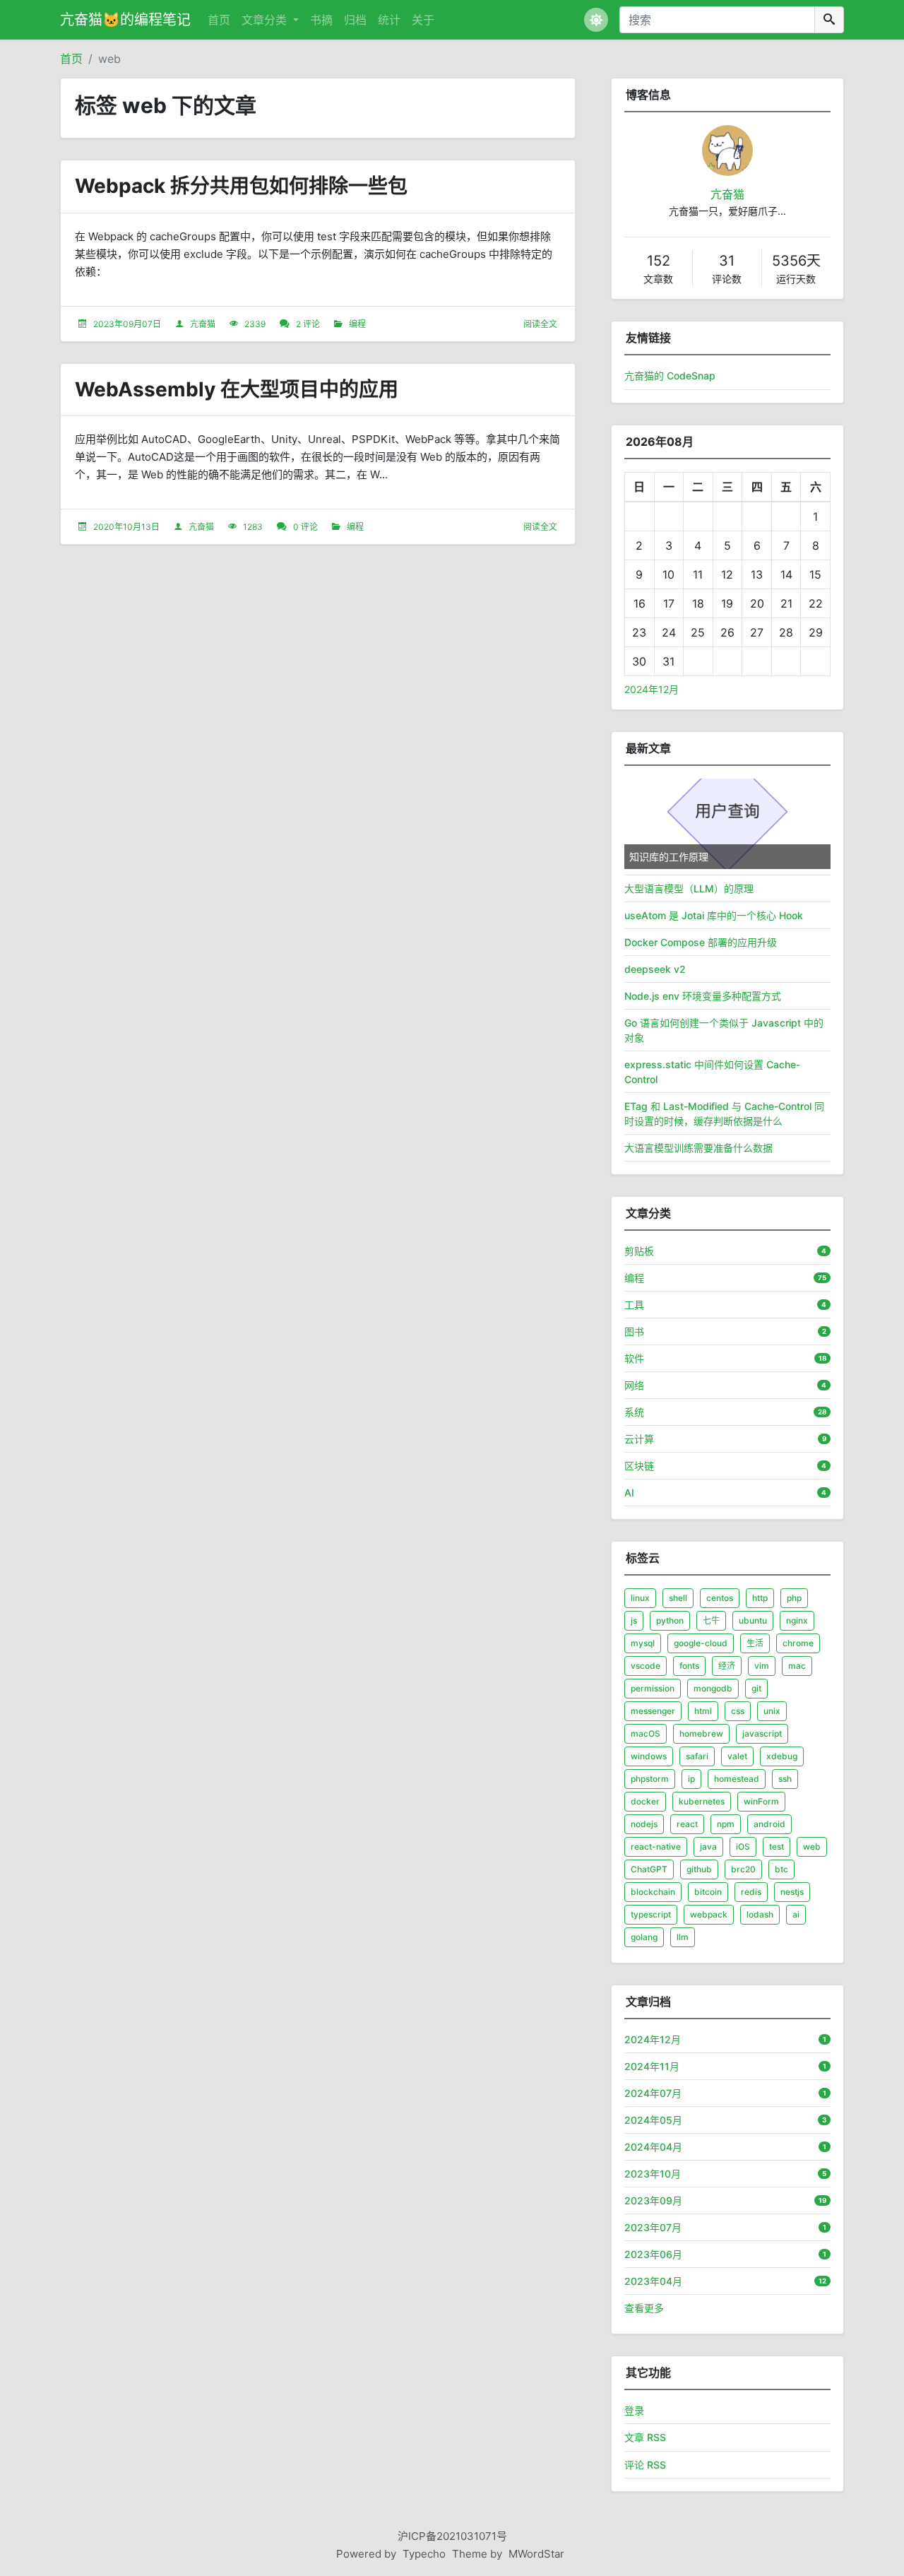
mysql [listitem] (643, 1643)
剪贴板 (639, 1251)
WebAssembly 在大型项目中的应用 (237, 389)
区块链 (639, 1466)
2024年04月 (653, 2147)
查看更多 (644, 2308)
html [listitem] (703, 1711)
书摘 (321, 20)
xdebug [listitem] (782, 1756)
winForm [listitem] (761, 1801)
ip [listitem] (691, 1779)
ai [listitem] (796, 1914)
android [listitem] (769, 1824)
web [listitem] (812, 1847)
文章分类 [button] (266, 20)
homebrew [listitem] (701, 1733)
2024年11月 (652, 2066)
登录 (634, 2410)
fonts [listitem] (689, 1666)
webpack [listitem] (709, 1914)
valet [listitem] (737, 1756)
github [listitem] (699, 1869)
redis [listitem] (751, 1892)
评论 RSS (645, 2465)
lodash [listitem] (760, 1914)
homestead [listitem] (737, 1779)
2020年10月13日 (126, 527)
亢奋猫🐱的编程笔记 (125, 20)
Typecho (424, 2554)
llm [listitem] (683, 1937)
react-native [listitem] (656, 1847)
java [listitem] (708, 1847)
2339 (255, 324)
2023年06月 (653, 2254)
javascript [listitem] (762, 1733)
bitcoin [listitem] (708, 1892)
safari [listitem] (697, 1756)
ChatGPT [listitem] (649, 1869)
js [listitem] (634, 1620)
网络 (634, 1385)
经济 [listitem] (727, 1666)
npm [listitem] (726, 1824)
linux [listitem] (640, 1598)
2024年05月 (653, 2120)
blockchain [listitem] (653, 1892)
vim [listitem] (762, 1666)
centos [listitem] (720, 1598)
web (109, 59)
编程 (357, 324)
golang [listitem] (644, 1937)
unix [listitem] (772, 1711)
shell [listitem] (678, 1598)
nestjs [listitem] (792, 1892)
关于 (423, 20)
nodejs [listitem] (644, 1824)
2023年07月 (653, 2227)
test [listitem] (777, 1847)
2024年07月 (653, 2093)
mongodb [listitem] (713, 1688)
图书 (634, 1331)
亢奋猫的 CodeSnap (670, 376)
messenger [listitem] (653, 1711)
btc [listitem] (781, 1869)
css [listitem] (738, 1711)
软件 (634, 1358)
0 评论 (305, 527)
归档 (355, 20)
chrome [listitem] (798, 1643)
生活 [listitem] (755, 1643)
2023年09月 (653, 2200)
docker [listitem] (645, 1801)
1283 (253, 527)
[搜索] (829, 20)
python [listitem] (670, 1620)
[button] (596, 20)
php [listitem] (794, 1598)
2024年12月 (652, 689)
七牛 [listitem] (711, 1620)
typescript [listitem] (651, 1914)
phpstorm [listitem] (650, 1779)
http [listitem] (760, 1598)
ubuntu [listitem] (753, 1620)
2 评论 (308, 324)
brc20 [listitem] (743, 1869)
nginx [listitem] (797, 1620)
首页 (219, 20)
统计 (389, 20)
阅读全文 (540, 324)
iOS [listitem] (743, 1847)
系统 (634, 1412)
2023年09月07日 (127, 324)
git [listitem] (756, 1688)
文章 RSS (645, 2437)
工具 (634, 1305)
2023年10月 (653, 2174)
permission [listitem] (653, 1688)
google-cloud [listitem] (701, 1643)
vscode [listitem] (646, 1666)
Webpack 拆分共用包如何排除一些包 (241, 186)
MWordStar (536, 2554)
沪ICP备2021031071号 (452, 2536)
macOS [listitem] (646, 1733)
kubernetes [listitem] (702, 1801)
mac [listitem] (797, 1666)
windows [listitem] (649, 1756)
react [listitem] (687, 1824)
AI (629, 1493)
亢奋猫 (203, 324)
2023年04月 (653, 2281)
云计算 (639, 1439)
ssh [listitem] (785, 1779)
